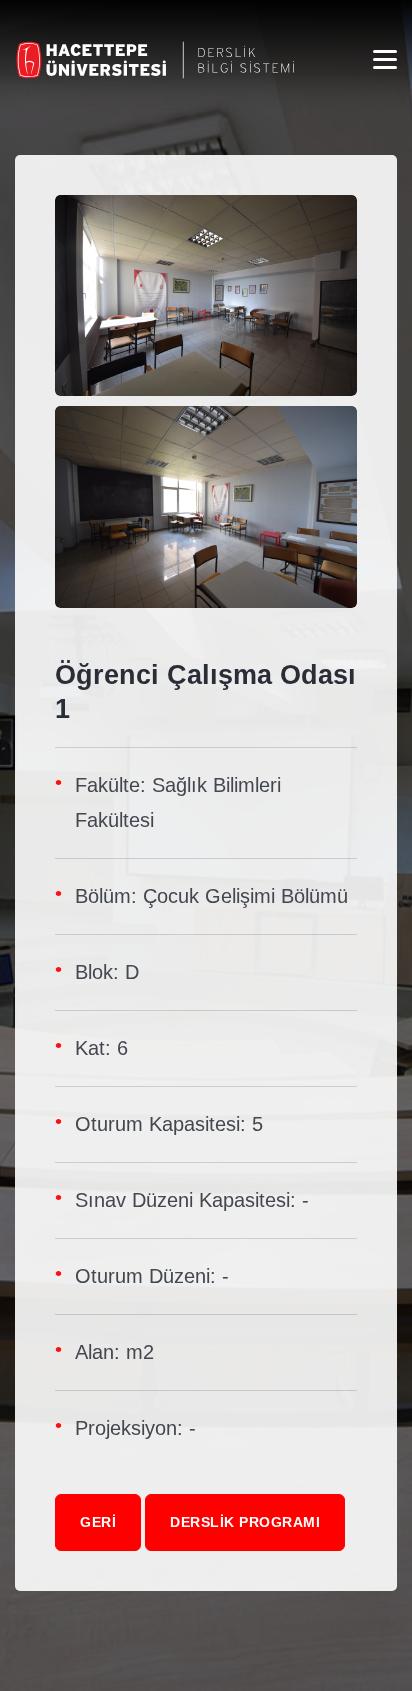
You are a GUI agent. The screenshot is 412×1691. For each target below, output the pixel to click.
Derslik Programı (245, 1522)
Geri (98, 1522)
